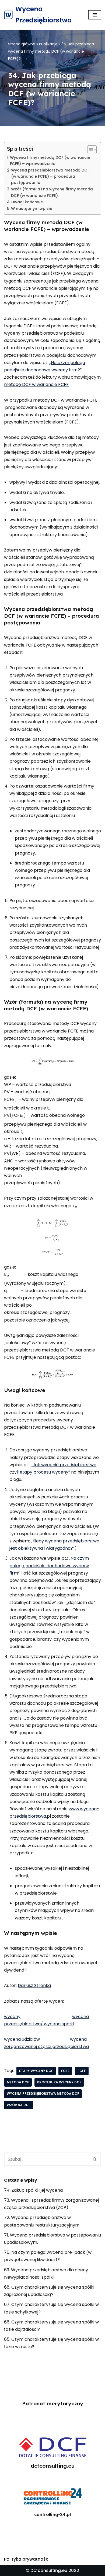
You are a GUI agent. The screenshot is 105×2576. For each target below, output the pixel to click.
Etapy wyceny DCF (36, 2071)
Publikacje (48, 44)
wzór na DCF (19, 2105)
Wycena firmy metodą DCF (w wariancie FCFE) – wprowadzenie (50, 161)
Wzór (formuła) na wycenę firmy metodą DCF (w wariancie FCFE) (52, 192)
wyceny (12, 2017)
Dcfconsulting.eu (49, 2570)
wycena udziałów (22, 2039)
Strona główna (22, 44)
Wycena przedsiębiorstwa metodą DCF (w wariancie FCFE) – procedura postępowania (50, 176)
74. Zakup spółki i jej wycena (33, 2190)
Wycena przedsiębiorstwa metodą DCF (43, 2094)
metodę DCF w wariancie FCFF (36, 384)
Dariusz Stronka (34, 1985)
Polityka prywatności (27, 2559)
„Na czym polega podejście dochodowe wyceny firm (49, 1566)
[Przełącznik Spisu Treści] (89, 150)
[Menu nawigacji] (95, 15)
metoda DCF (18, 2082)
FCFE (65, 2071)
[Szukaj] (95, 2159)
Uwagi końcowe (27, 202)
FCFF (82, 2071)
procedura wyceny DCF (59, 2082)
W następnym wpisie (32, 208)
